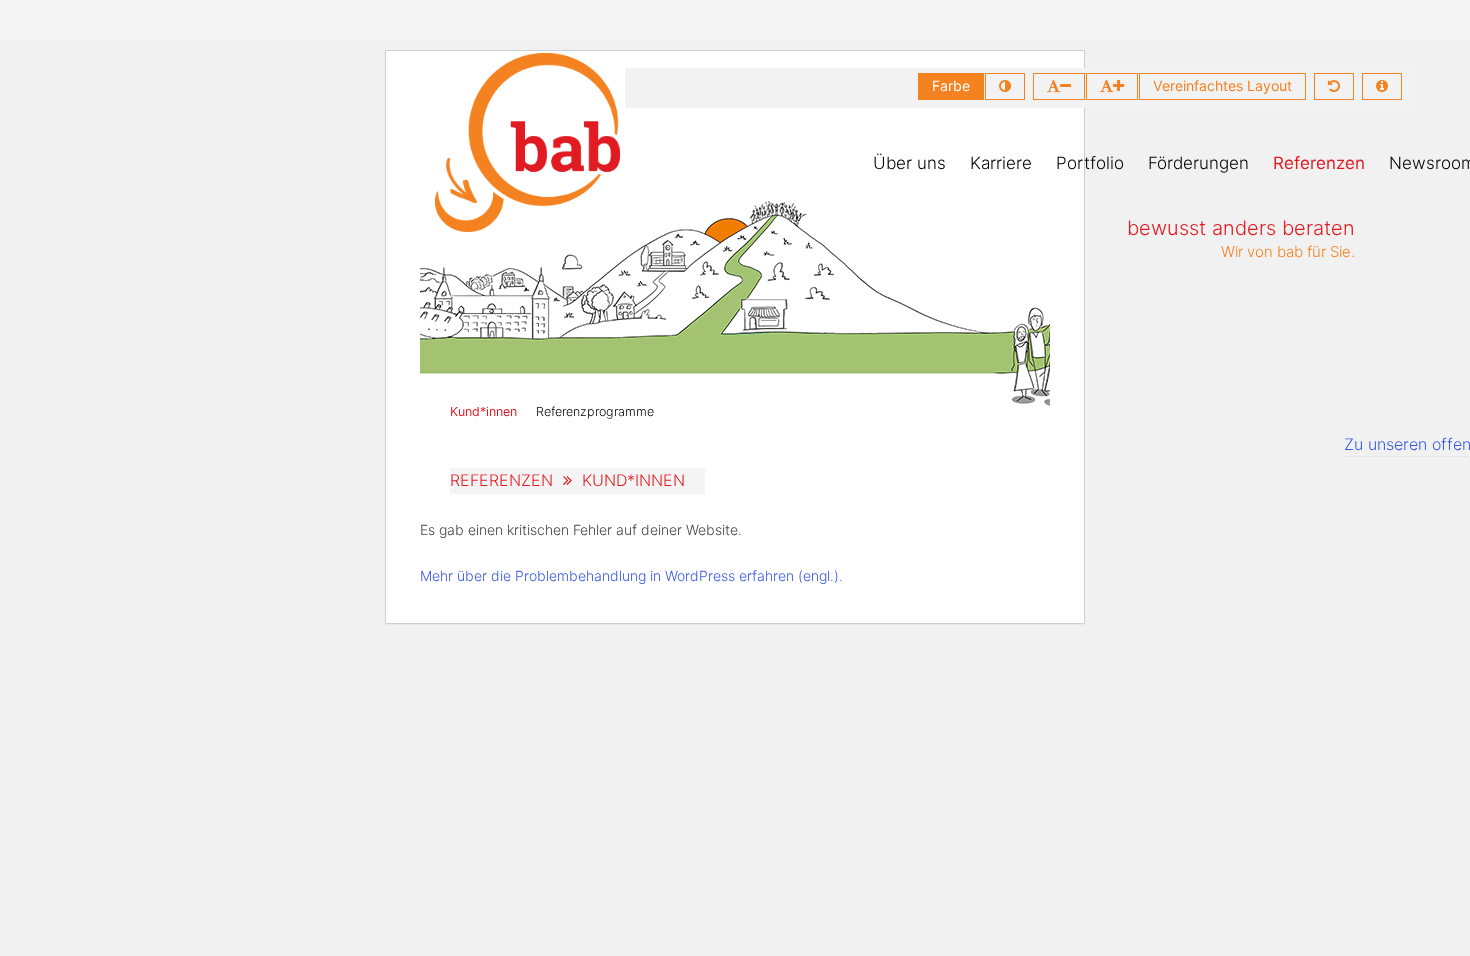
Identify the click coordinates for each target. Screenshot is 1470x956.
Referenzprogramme (595, 411)
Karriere (1001, 163)
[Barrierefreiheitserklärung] (1382, 86)
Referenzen (1319, 163)
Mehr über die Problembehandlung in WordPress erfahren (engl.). (631, 575)
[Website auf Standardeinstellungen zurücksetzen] (1334, 86)
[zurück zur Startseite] (527, 142)
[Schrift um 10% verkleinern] (1059, 86)
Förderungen (1198, 163)
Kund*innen (483, 411)
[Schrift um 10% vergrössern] (1112, 86)
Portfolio (1090, 163)
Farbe (951, 85)
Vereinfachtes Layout (1222, 85)
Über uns (909, 163)
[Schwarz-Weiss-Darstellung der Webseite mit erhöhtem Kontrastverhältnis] (1005, 86)
